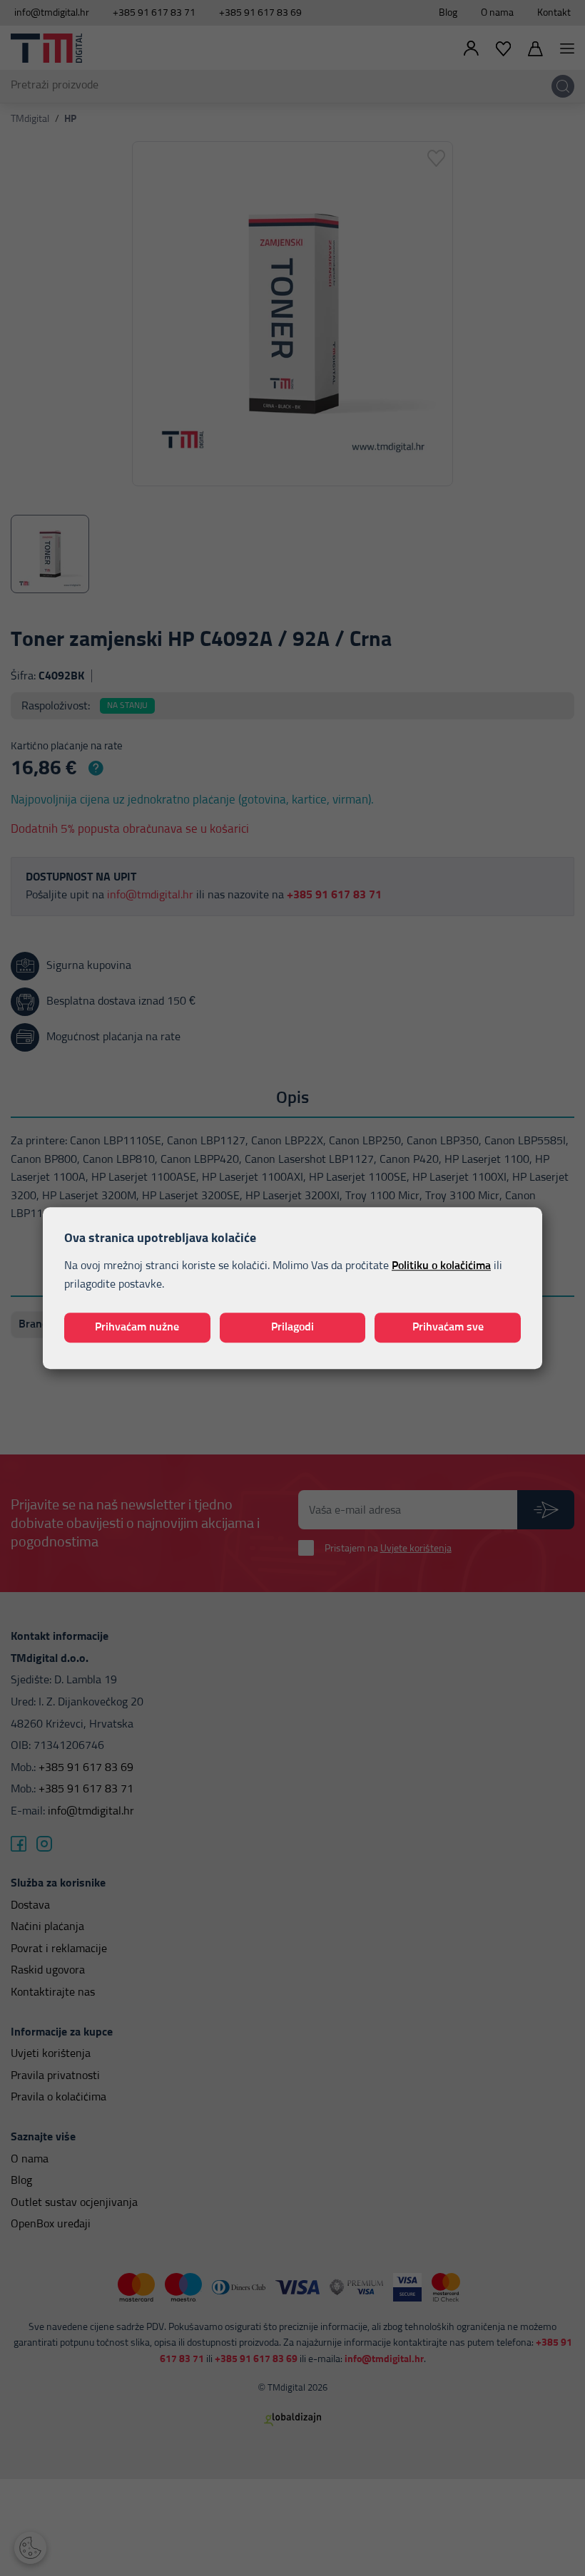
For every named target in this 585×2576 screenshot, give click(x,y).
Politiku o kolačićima (441, 1266)
